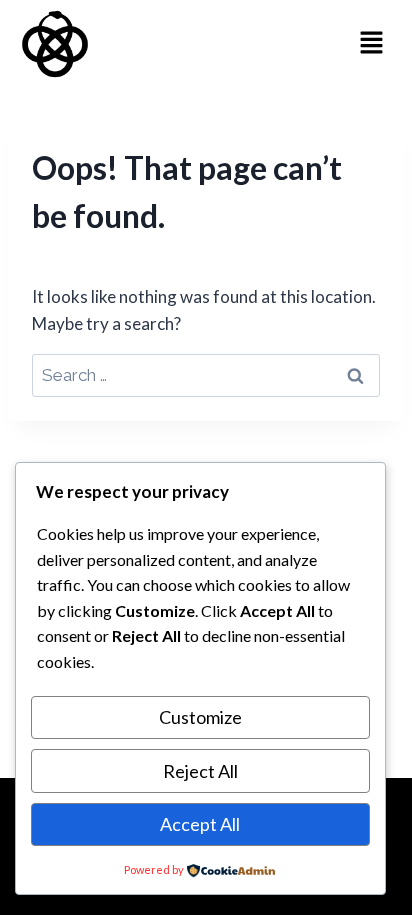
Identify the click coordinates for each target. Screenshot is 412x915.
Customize (200, 717)
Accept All (200, 824)
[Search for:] (206, 374)
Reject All (200, 771)
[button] (372, 43)
